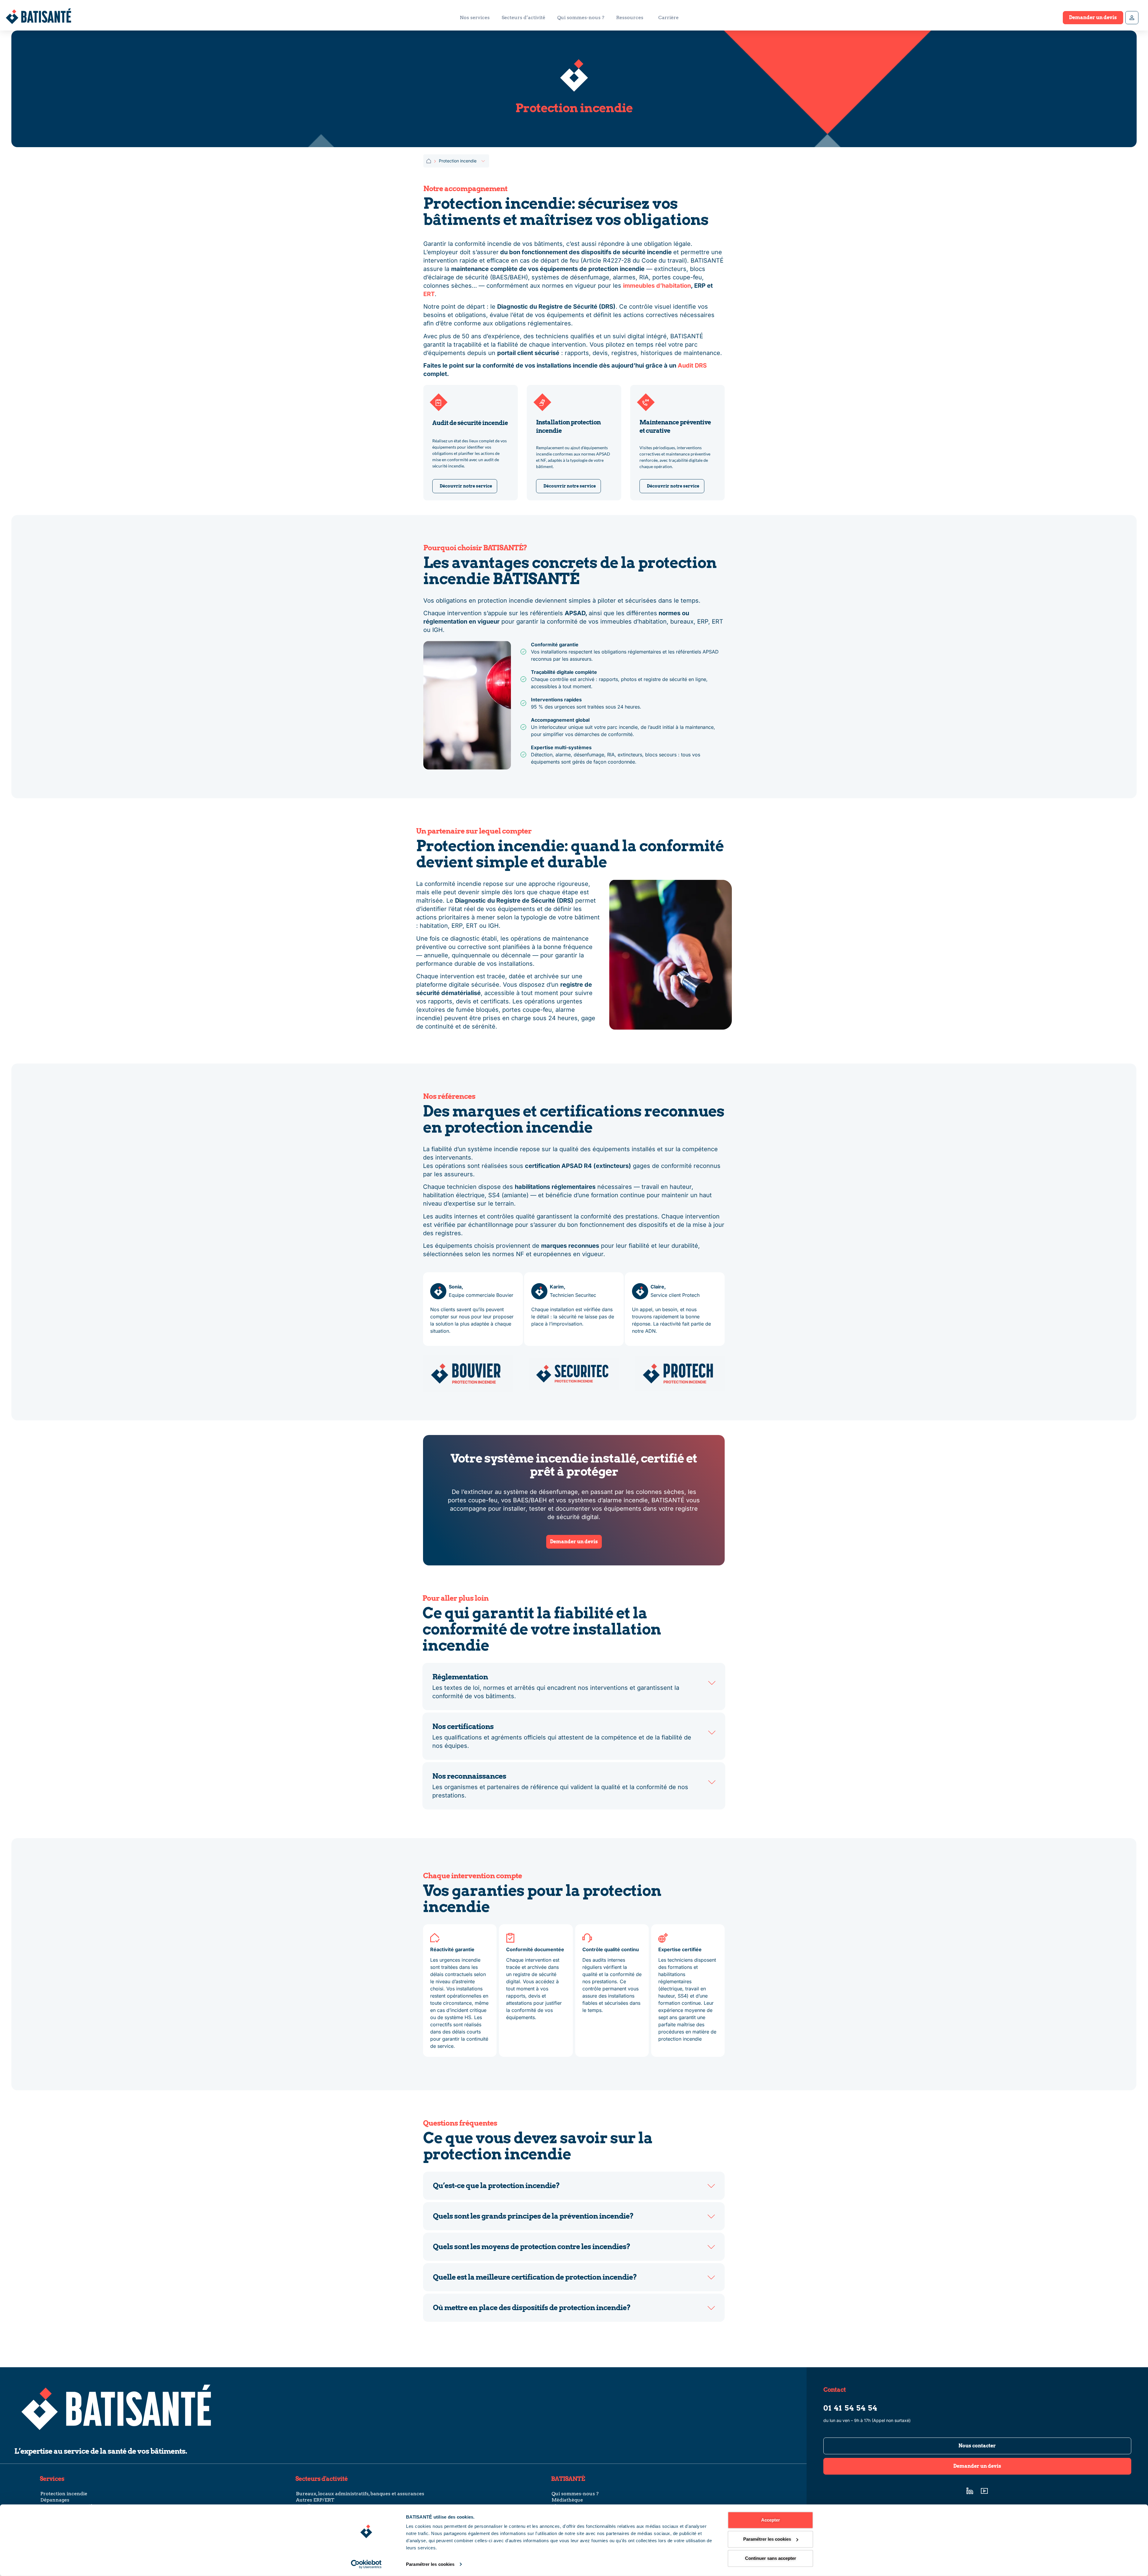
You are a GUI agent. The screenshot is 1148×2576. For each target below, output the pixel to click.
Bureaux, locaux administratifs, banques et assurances (360, 2494)
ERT (429, 294)
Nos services (475, 17)
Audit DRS (692, 365)
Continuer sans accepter (771, 2558)
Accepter (771, 2520)
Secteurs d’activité (523, 17)
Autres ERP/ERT (315, 2500)
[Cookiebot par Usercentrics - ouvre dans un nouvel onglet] (366, 2564)
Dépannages (55, 2500)
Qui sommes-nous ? (581, 17)
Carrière (668, 17)
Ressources (630, 17)
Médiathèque (567, 2500)
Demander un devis (1093, 17)
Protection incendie (64, 2494)
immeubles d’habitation (657, 286)
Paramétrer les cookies (430, 2564)
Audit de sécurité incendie (470, 423)
